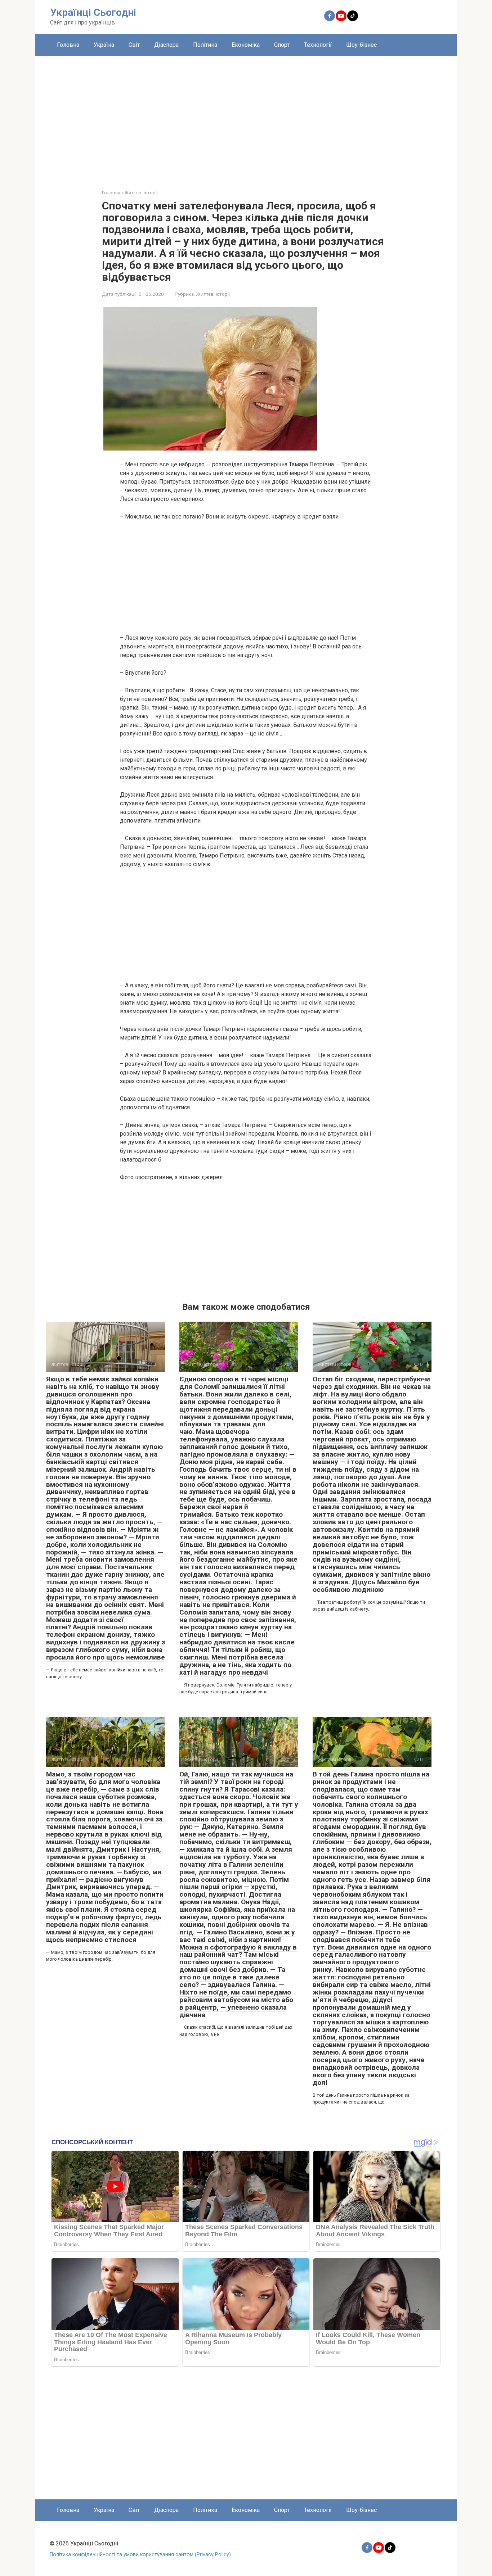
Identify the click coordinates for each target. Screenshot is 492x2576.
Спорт (282, 45)
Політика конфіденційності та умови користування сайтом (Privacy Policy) (140, 2555)
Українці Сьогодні (93, 12)
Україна (104, 45)
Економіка (246, 45)
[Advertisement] (246, 117)
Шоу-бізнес (361, 45)
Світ (134, 45)
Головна (68, 45)
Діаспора (166, 45)
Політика (205, 45)
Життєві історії (213, 294)
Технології (318, 45)
